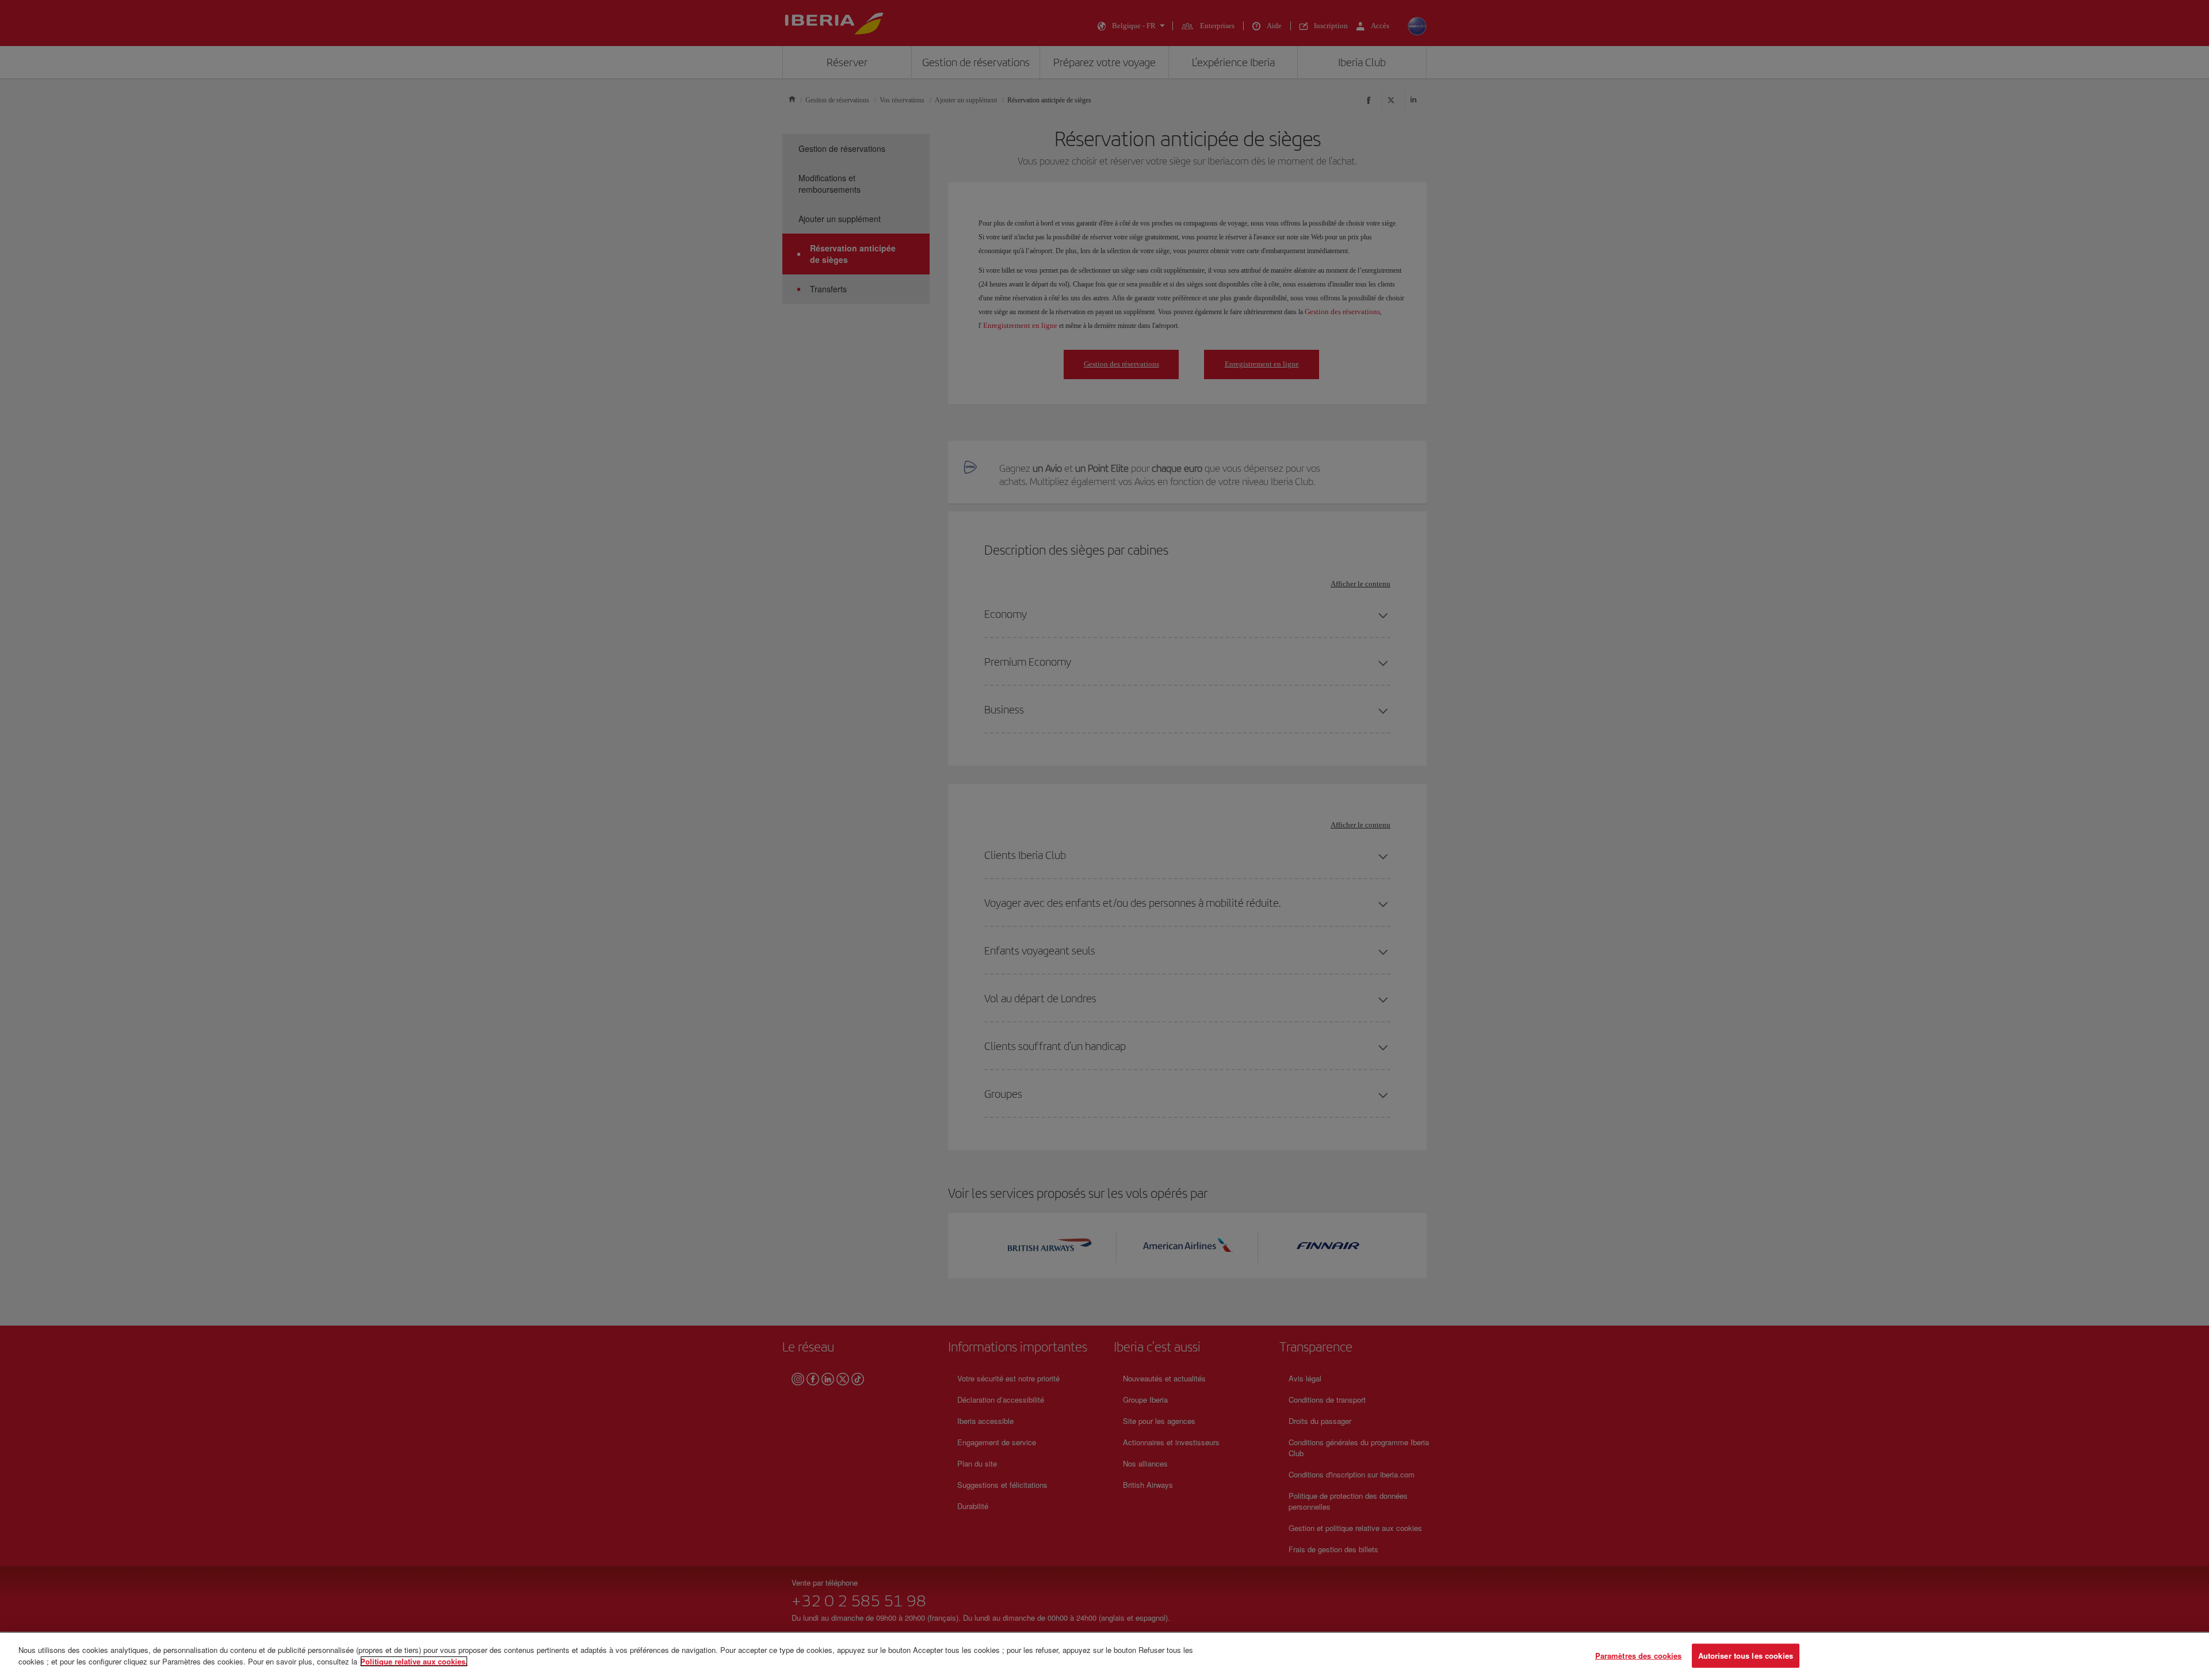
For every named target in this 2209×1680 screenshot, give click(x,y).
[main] (1104, 1656)
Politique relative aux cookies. (414, 1661)
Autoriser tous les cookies (1746, 1656)
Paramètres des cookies (1639, 1656)
